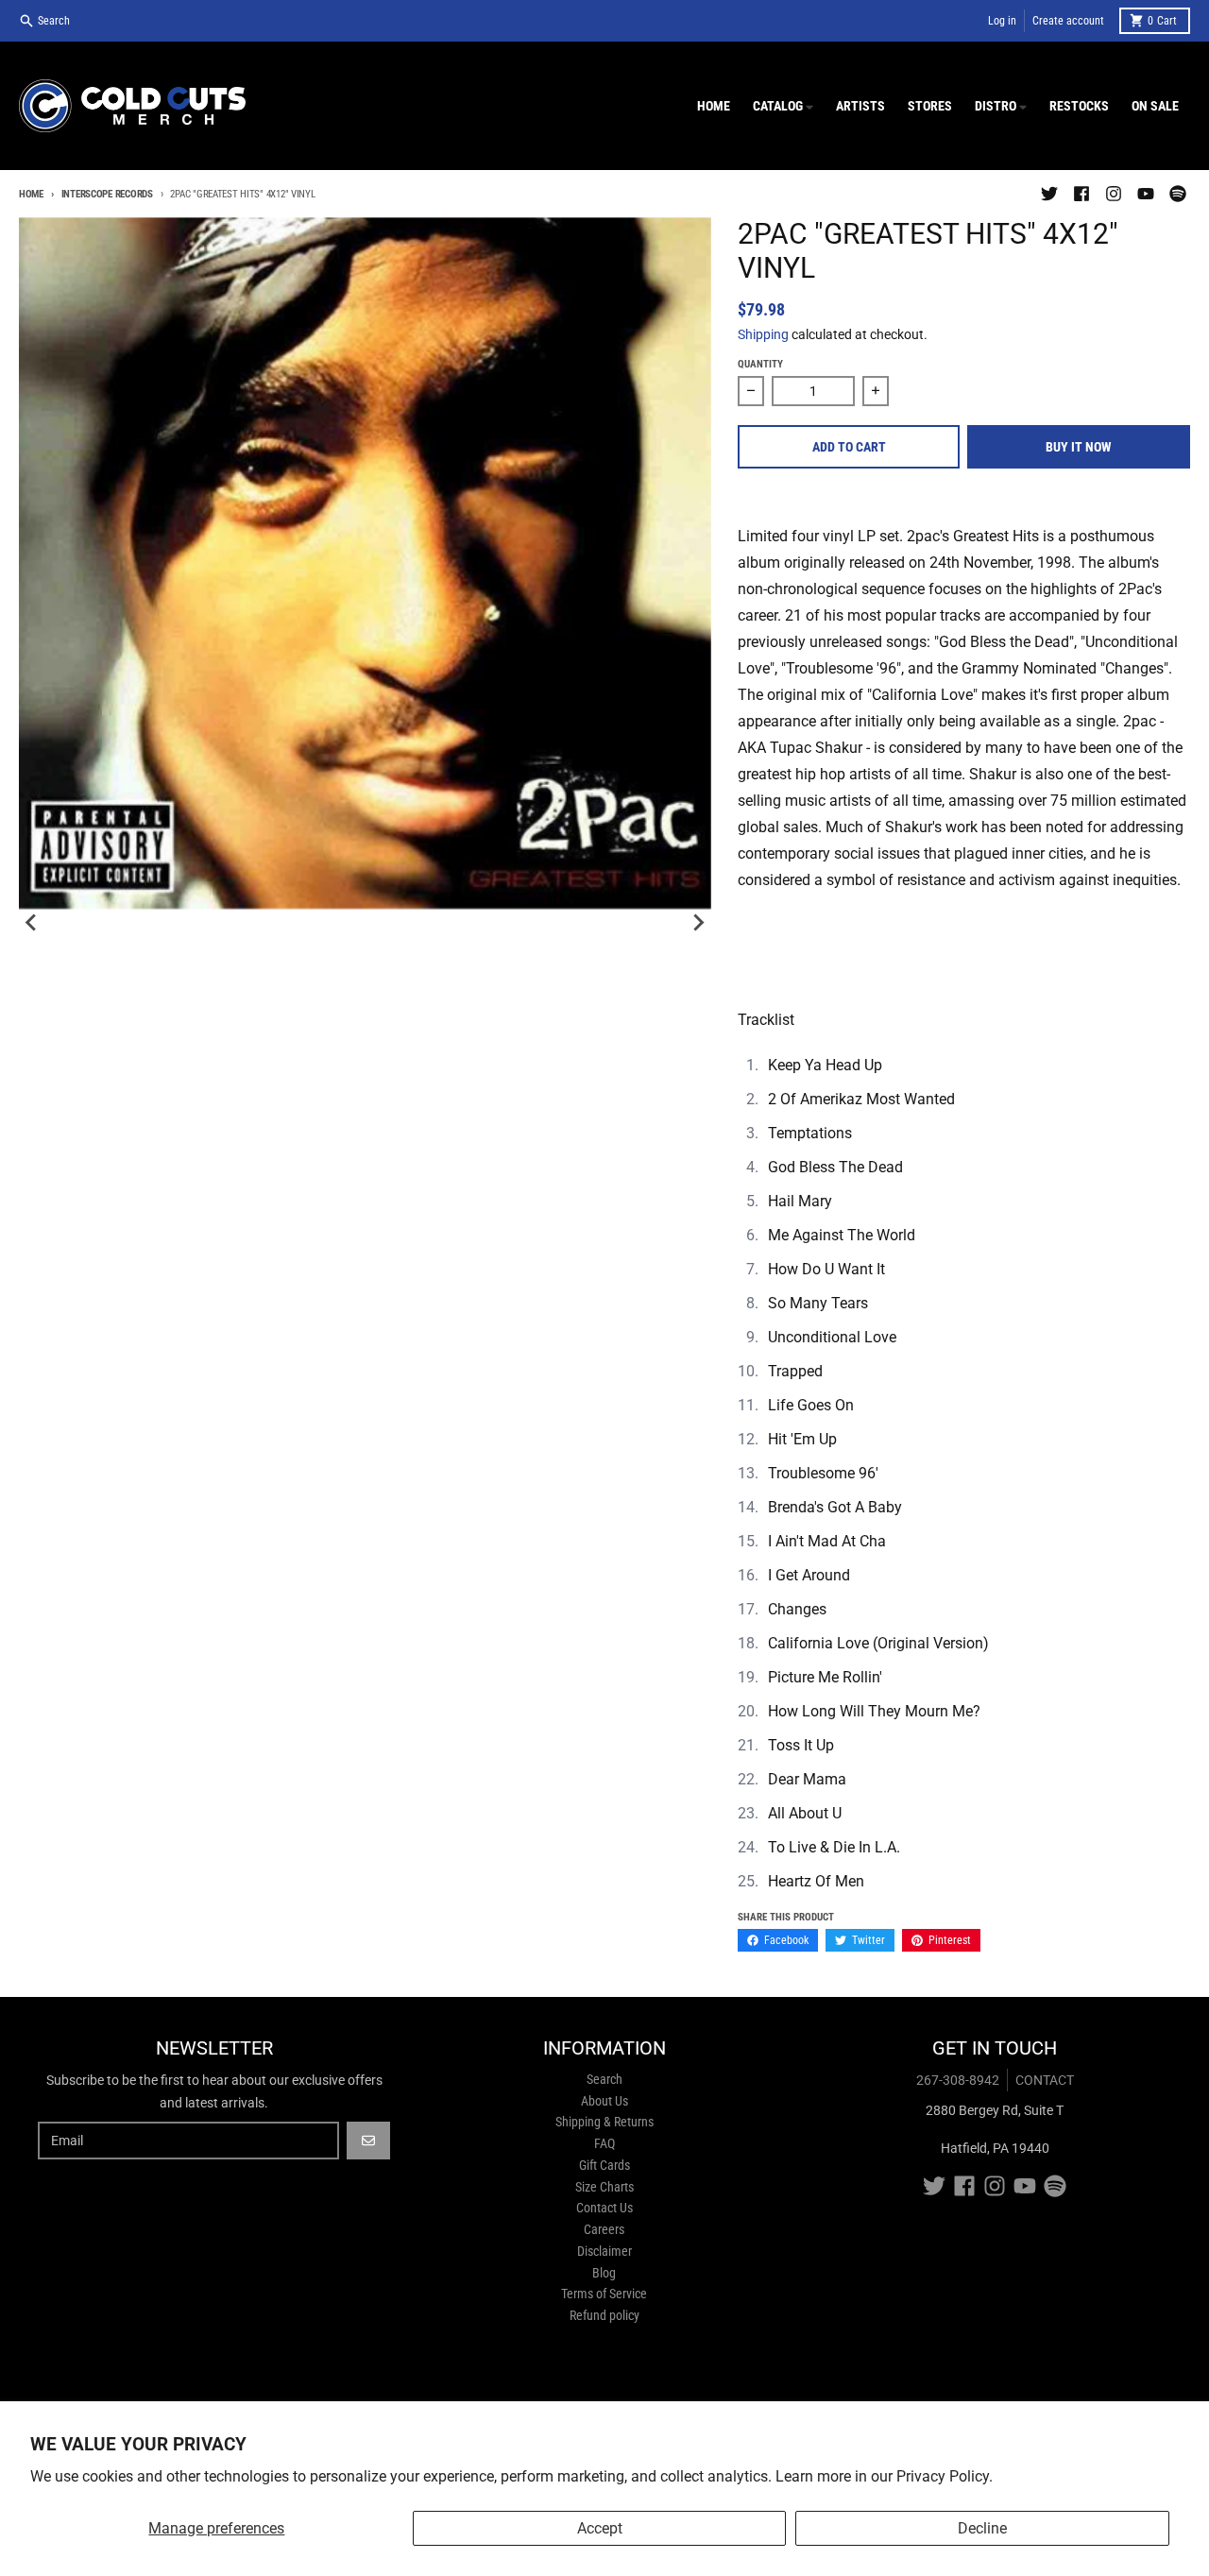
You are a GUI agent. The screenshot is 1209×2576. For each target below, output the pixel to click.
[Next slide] (698, 923)
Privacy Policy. (945, 2476)
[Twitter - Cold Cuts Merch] (1049, 194)
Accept (600, 2528)
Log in (1002, 21)
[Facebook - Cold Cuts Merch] (1081, 194)
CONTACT (1045, 2080)
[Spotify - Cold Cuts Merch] (1178, 194)
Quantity (760, 364)
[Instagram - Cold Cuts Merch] (1114, 194)
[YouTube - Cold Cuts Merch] (1146, 194)
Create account (1068, 21)
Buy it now (1079, 447)
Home (31, 194)
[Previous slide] (32, 923)
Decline (982, 2528)
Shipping (763, 334)
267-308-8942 (958, 2080)
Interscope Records (107, 194)
